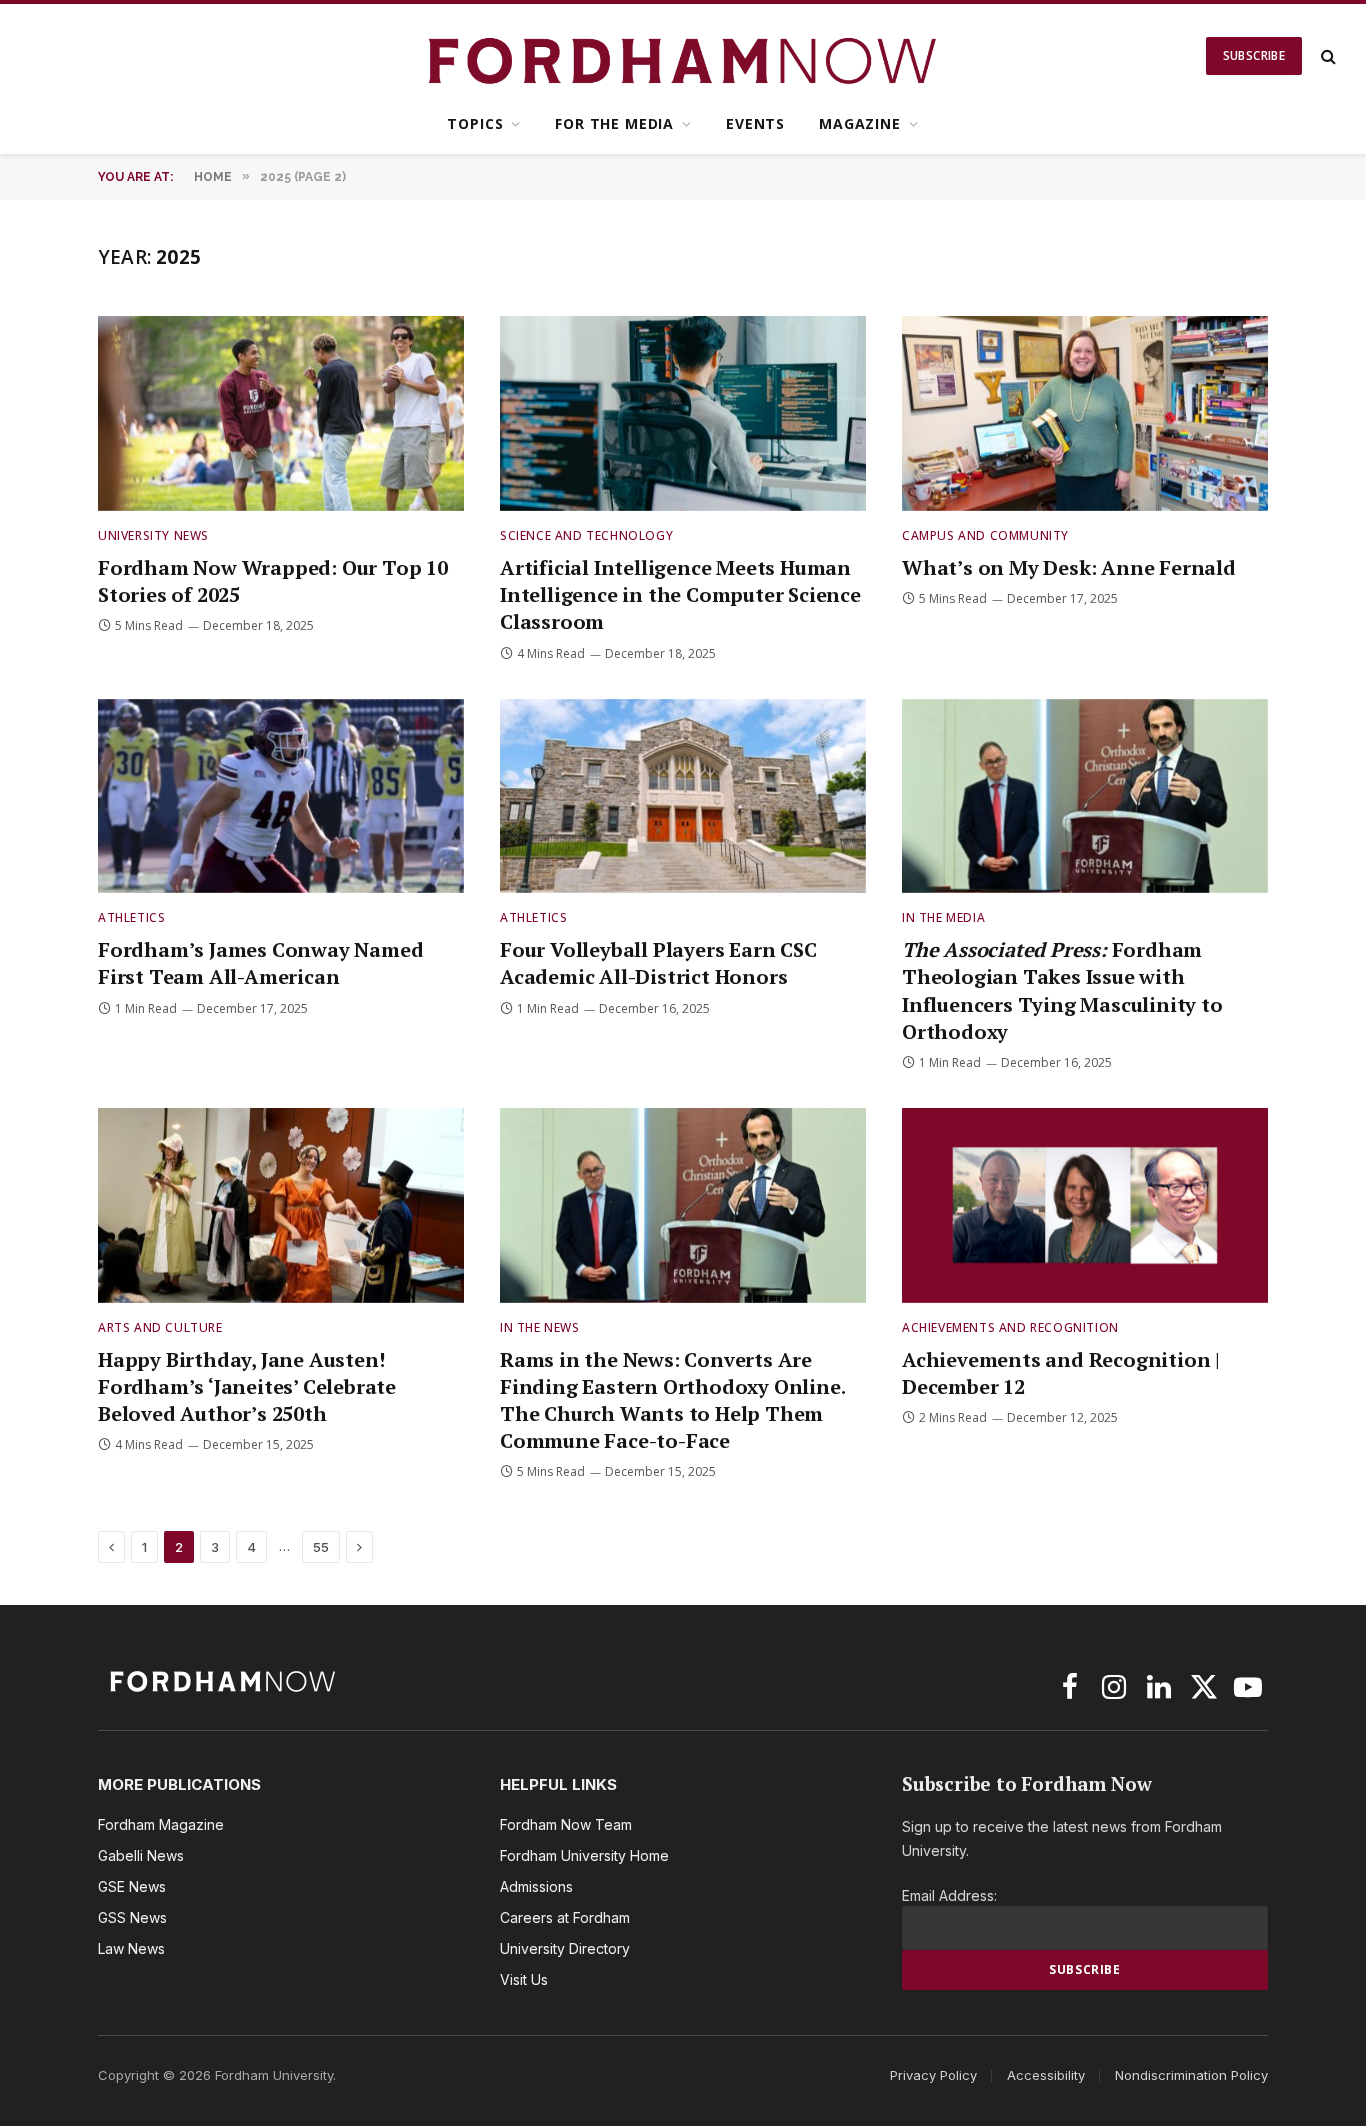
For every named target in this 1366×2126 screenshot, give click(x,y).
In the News (540, 1327)
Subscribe (1254, 55)
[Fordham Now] (683, 56)
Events (755, 123)
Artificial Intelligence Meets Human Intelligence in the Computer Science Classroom (680, 594)
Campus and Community (985, 535)
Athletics (131, 917)
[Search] (1326, 56)
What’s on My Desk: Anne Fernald (1069, 567)
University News (153, 535)
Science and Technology (586, 535)
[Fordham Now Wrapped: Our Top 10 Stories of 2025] (281, 413)
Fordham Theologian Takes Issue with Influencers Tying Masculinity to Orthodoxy (1062, 990)
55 (321, 1547)
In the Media (943, 917)
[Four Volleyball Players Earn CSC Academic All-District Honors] (683, 796)
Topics (475, 123)
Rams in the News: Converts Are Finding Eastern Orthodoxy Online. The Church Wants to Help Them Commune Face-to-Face (672, 1400)
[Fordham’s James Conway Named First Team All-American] (281, 796)
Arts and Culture (160, 1327)
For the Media (614, 123)
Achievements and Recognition (1010, 1327)
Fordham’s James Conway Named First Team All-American (260, 963)
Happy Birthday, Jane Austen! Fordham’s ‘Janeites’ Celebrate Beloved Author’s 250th (247, 1386)
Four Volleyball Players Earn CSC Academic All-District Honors (658, 963)
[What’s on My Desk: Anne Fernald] (1085, 413)
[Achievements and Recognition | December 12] (1085, 1205)
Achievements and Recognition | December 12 (1061, 1373)
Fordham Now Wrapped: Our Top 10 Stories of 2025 (273, 581)
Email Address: (949, 1895)
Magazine (860, 123)
